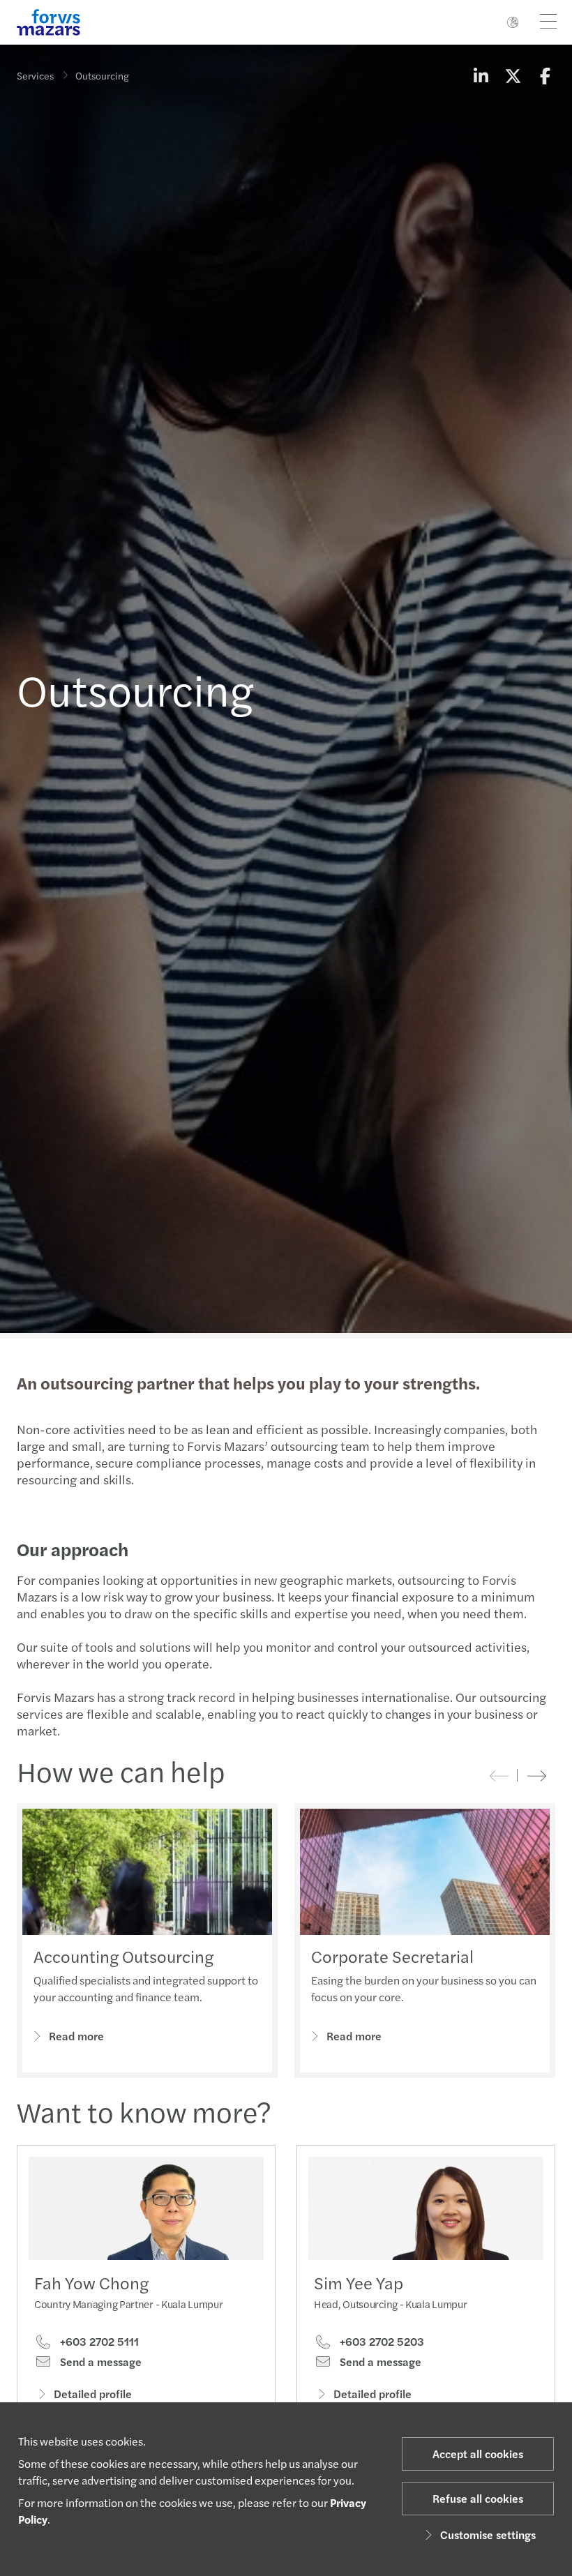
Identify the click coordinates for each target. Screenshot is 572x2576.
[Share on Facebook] (545, 75)
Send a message (99, 2362)
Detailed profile (93, 2394)
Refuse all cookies (478, 2498)
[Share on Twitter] (513, 75)
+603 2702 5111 (98, 2342)
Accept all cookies (478, 2454)
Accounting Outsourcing (123, 1956)
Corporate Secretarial (392, 1956)
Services (35, 75)
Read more (76, 2036)
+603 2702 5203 (381, 2342)
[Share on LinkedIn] (481, 75)
